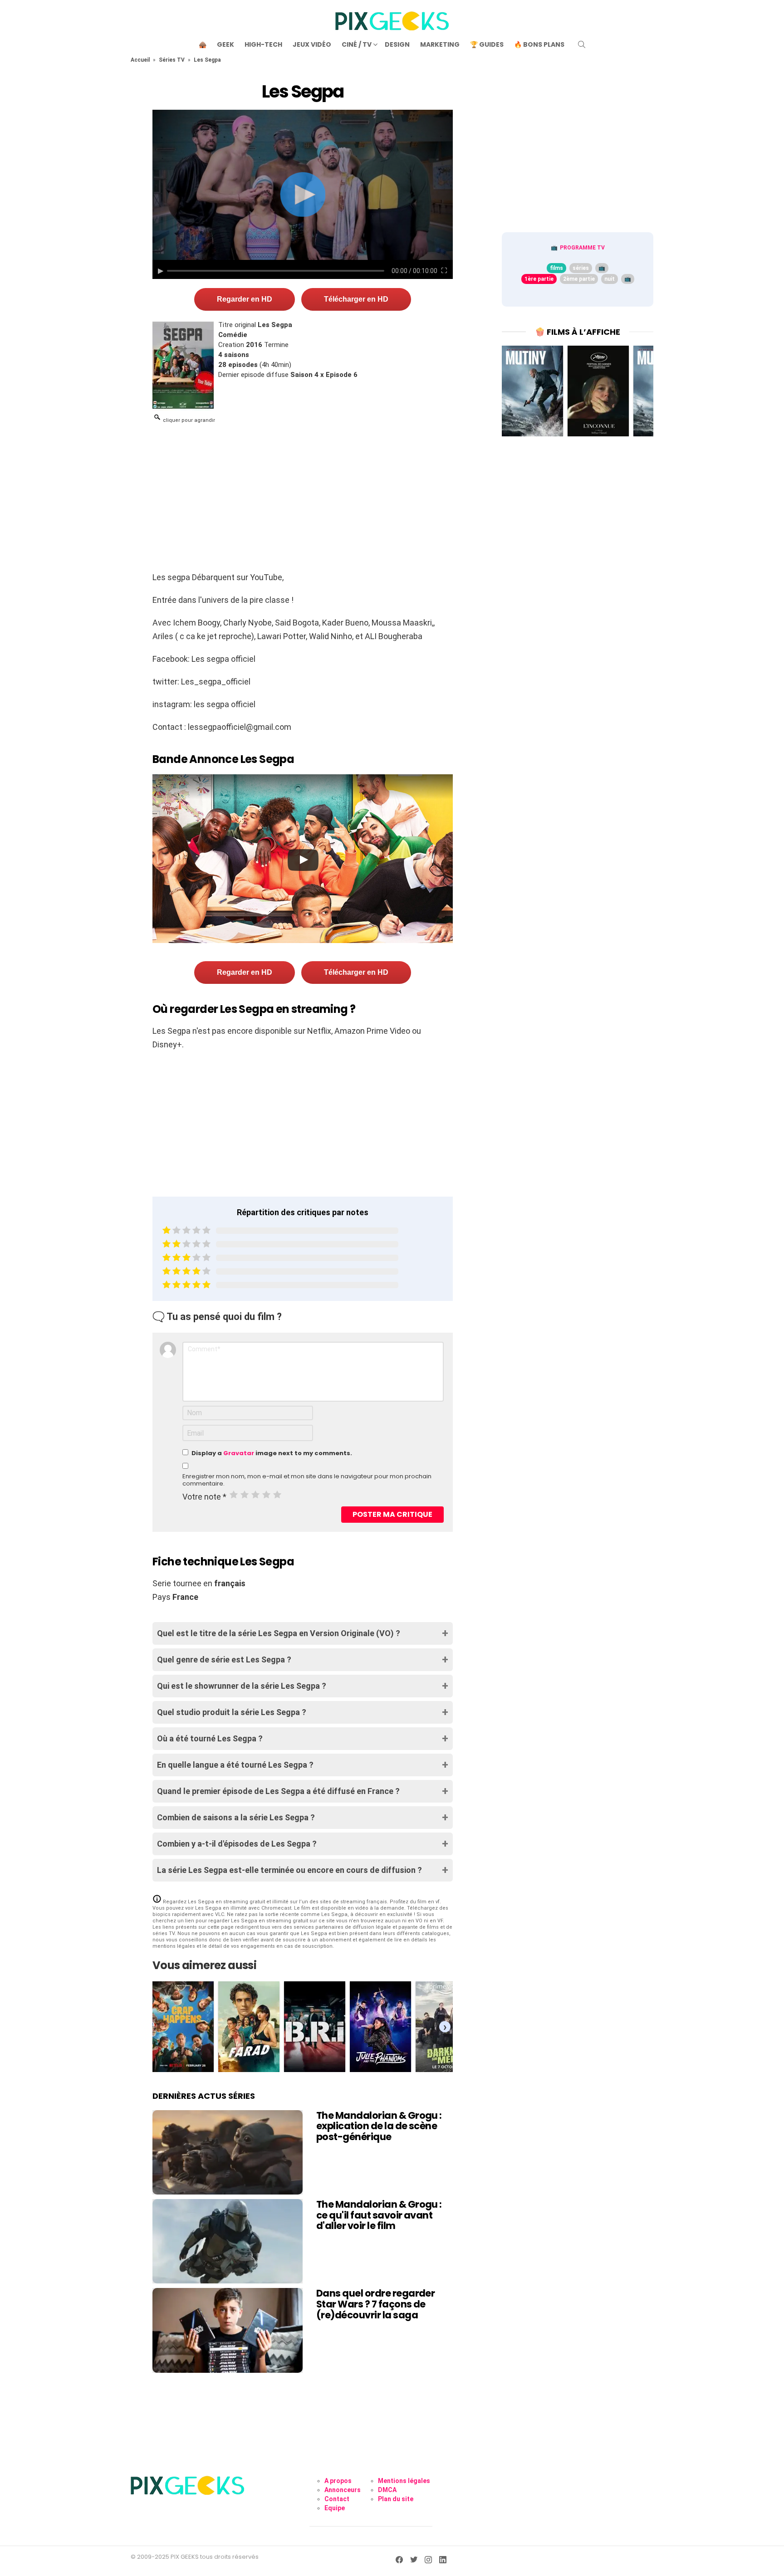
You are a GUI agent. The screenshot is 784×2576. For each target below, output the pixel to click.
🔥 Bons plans (539, 44)
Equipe (335, 2508)
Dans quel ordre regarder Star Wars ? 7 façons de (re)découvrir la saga (375, 2304)
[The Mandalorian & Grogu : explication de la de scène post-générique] (228, 2152)
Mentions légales (404, 2481)
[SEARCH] (582, 44)
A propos (338, 2481)
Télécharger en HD (356, 299)
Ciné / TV (357, 44)
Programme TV (582, 248)
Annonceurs (343, 2490)
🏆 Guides (487, 44)
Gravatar (239, 1453)
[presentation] (445, 2027)
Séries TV (172, 60)
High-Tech (263, 44)
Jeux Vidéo (312, 44)
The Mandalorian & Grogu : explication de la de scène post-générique (379, 2126)
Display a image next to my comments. (272, 1453)
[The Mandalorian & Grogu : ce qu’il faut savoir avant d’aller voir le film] (228, 2241)
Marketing (440, 44)
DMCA (387, 2490)
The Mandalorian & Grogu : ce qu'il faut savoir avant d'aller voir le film (379, 2215)
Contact (337, 2499)
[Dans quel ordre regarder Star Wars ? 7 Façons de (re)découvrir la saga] (228, 2330)
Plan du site (396, 2499)
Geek (225, 44)
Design (397, 44)
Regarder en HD (245, 299)
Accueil (140, 60)
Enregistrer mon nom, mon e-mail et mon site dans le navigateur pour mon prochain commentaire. (307, 1480)
